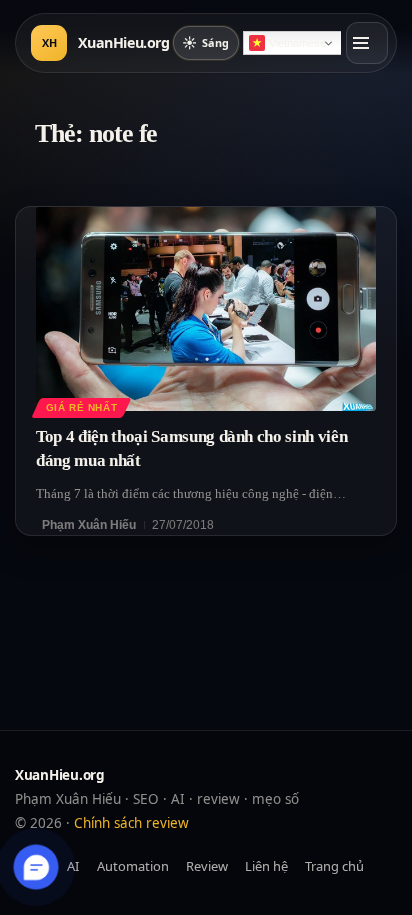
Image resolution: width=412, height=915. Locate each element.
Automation (133, 866)
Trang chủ (334, 866)
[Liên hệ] (36, 867)
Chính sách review (131, 823)
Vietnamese (297, 43)
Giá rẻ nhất (81, 407)
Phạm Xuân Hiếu (89, 525)
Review (207, 866)
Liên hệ (266, 866)
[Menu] (367, 43)
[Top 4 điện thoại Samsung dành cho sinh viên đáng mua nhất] (206, 309)
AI (73, 866)
